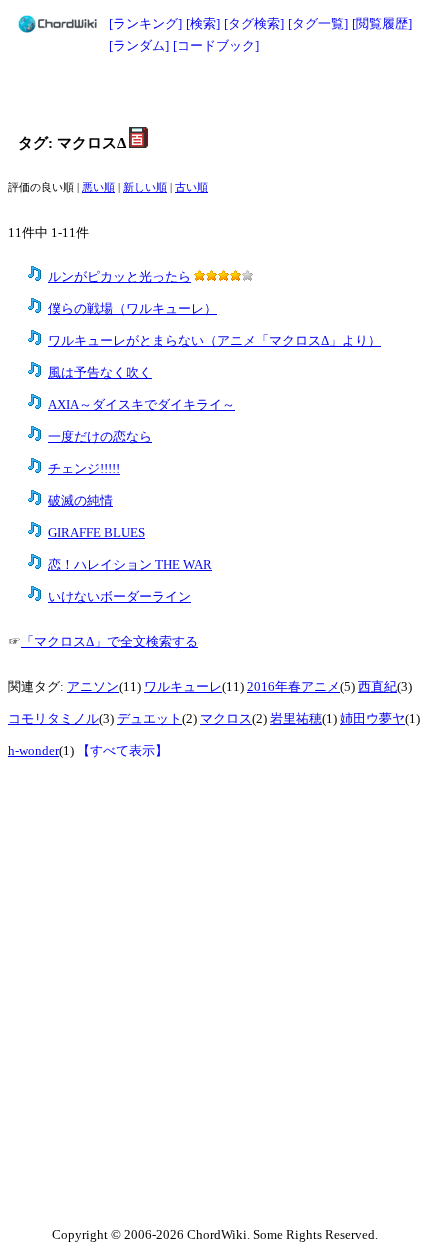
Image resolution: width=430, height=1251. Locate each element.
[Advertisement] (215, 92)
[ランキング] (145, 23)
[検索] (203, 23)
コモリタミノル (53, 719)
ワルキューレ (183, 687)
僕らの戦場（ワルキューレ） (132, 309)
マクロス (226, 719)
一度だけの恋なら (100, 437)
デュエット (149, 719)
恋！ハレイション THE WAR (130, 565)
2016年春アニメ (293, 687)
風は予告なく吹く (100, 373)
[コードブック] (216, 45)
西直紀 (377, 687)
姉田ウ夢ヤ (372, 719)
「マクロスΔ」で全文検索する (109, 642)
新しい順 (145, 187)
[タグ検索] (254, 23)
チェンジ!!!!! (84, 469)
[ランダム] (139, 45)
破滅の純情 (80, 501)
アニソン (93, 687)
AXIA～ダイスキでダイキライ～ (141, 405)
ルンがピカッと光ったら (119, 277)
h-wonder (33, 751)
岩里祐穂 (296, 719)
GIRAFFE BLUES (96, 533)
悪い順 (98, 187)
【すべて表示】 (122, 751)
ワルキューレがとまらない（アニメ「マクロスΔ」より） (214, 341)
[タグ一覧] (318, 23)
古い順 (191, 187)
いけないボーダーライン (119, 597)
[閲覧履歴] (382, 23)
